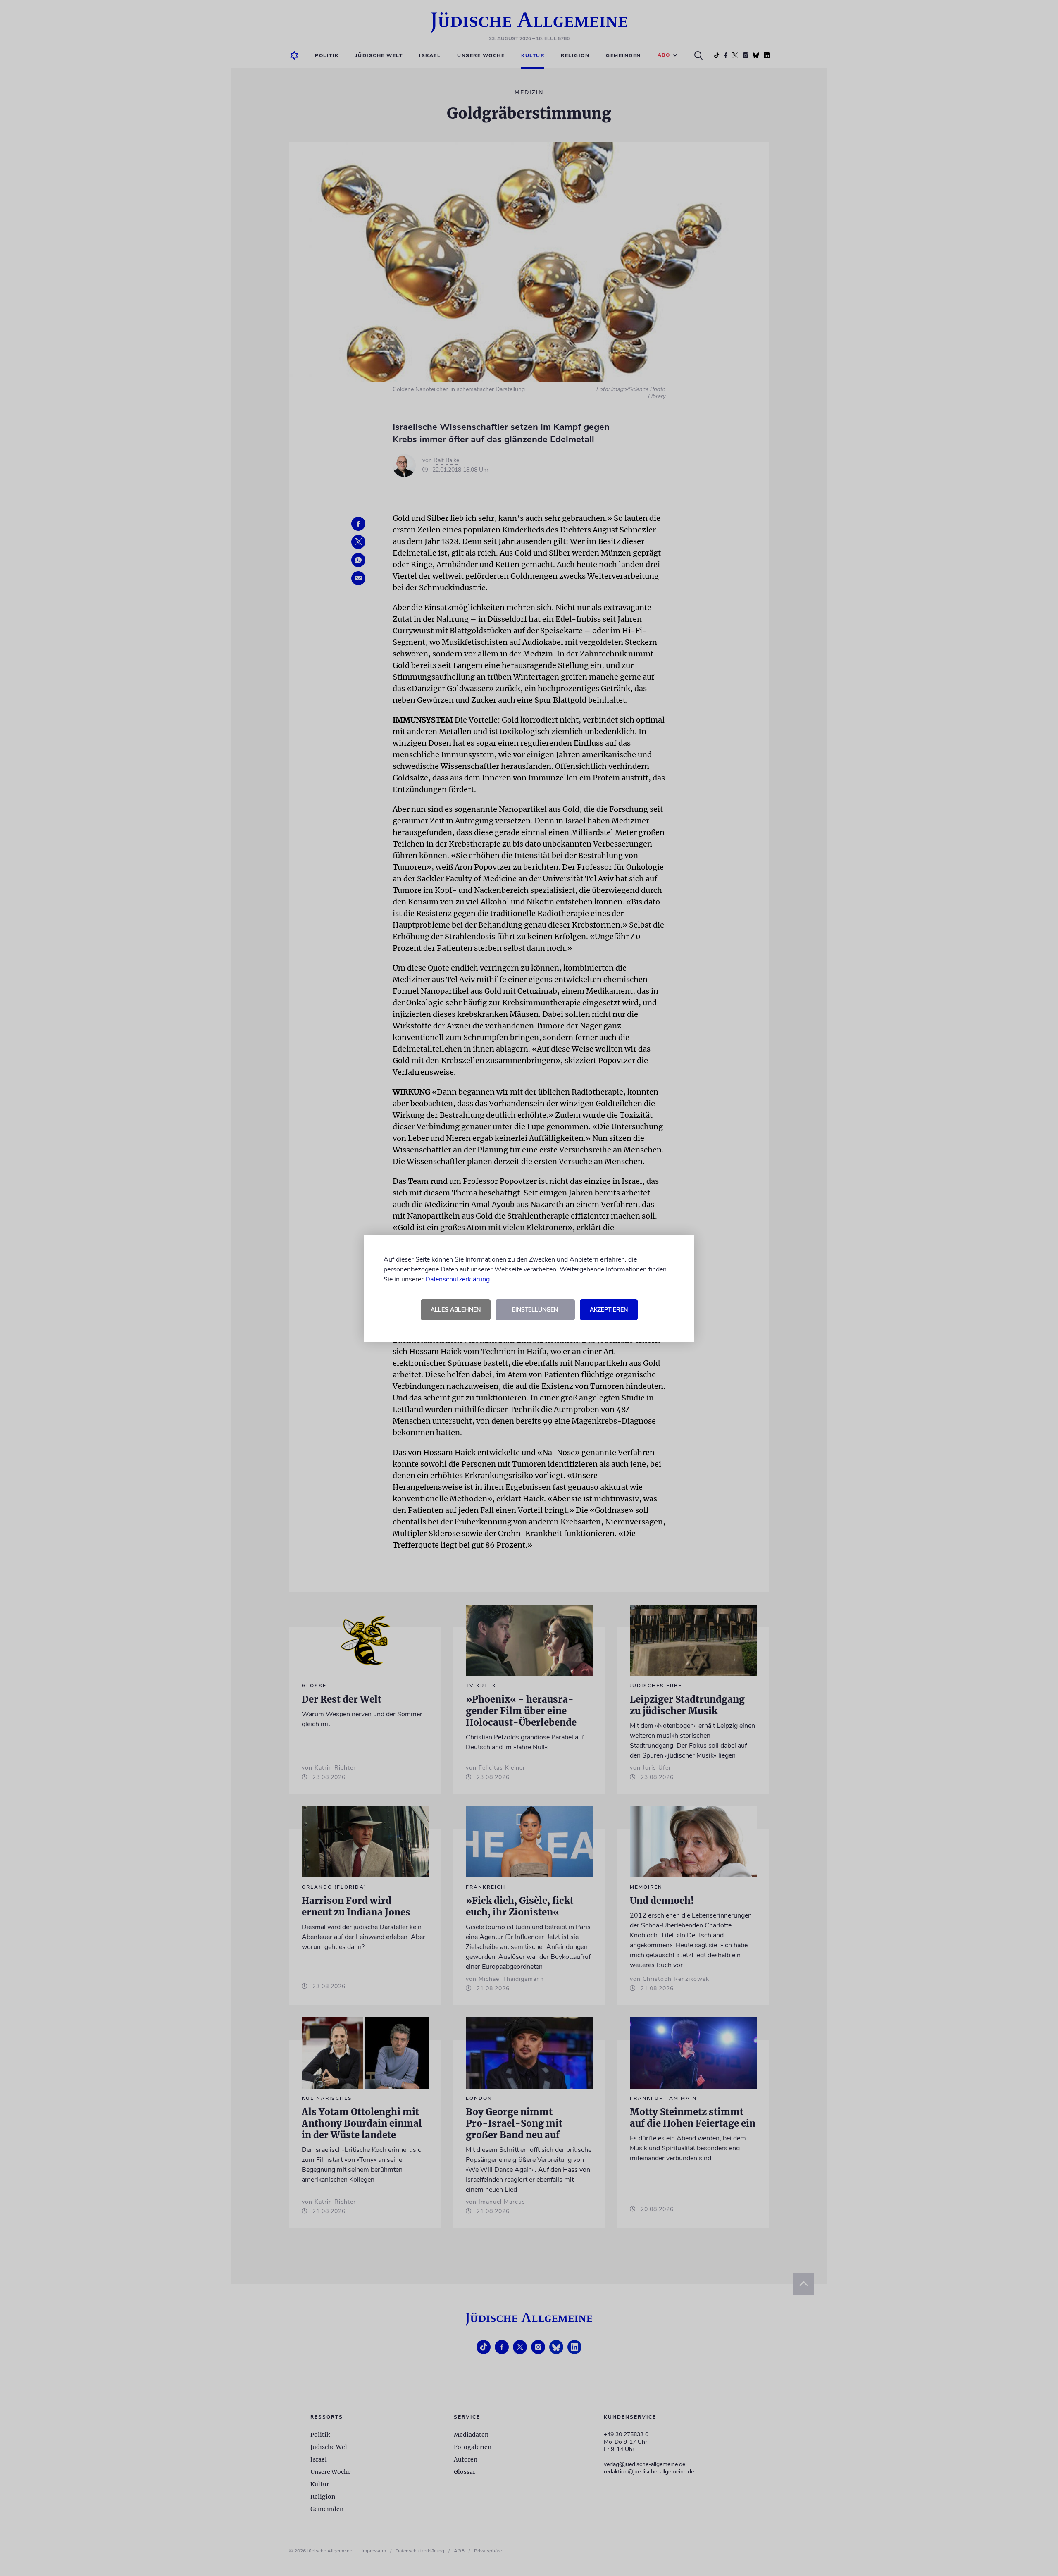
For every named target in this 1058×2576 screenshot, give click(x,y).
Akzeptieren (609, 1310)
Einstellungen (535, 1310)
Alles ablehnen (456, 1310)
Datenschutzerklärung (458, 1279)
